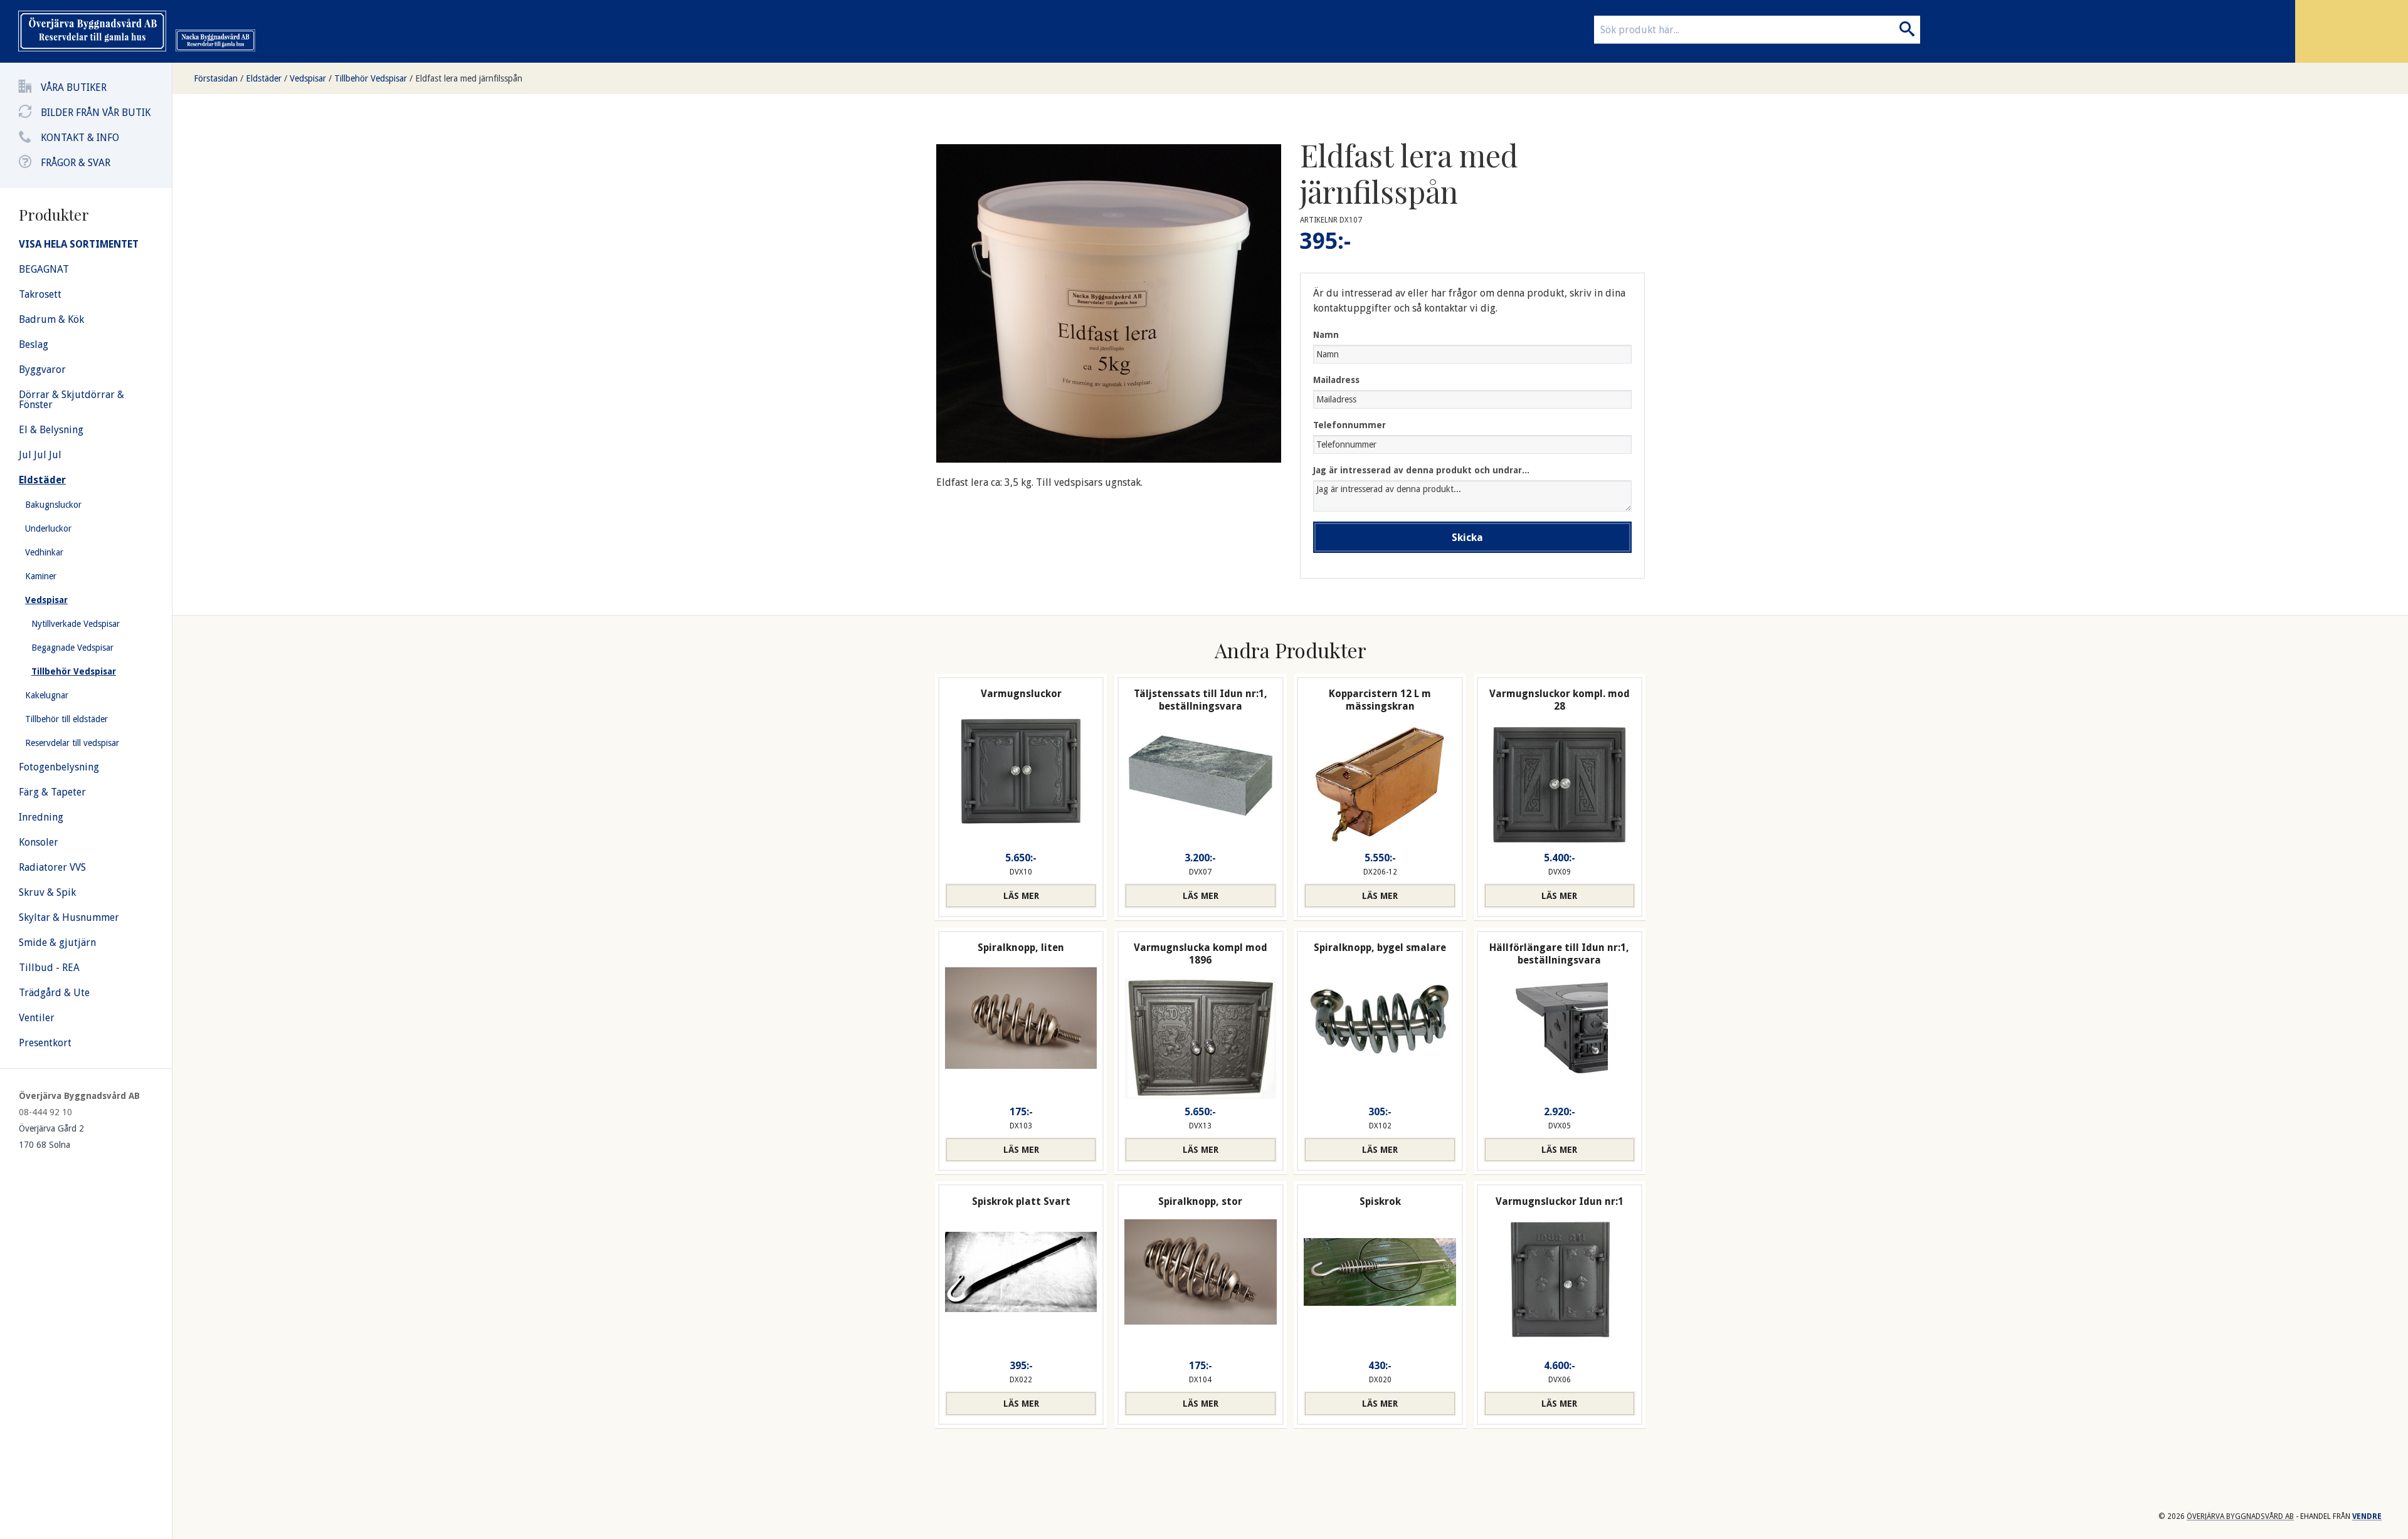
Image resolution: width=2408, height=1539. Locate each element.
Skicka (1467, 538)
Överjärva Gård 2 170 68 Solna (51, 1137)
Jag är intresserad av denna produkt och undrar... (1421, 470)
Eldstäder (264, 78)
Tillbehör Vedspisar (371, 78)
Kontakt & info (80, 138)
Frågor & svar (76, 163)
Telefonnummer (1349, 425)
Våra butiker (74, 87)
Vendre (2367, 1516)
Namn (1326, 335)
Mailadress (1336, 380)
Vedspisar (308, 78)
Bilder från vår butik (96, 113)
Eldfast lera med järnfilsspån (469, 78)
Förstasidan (216, 78)
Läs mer (1021, 896)
